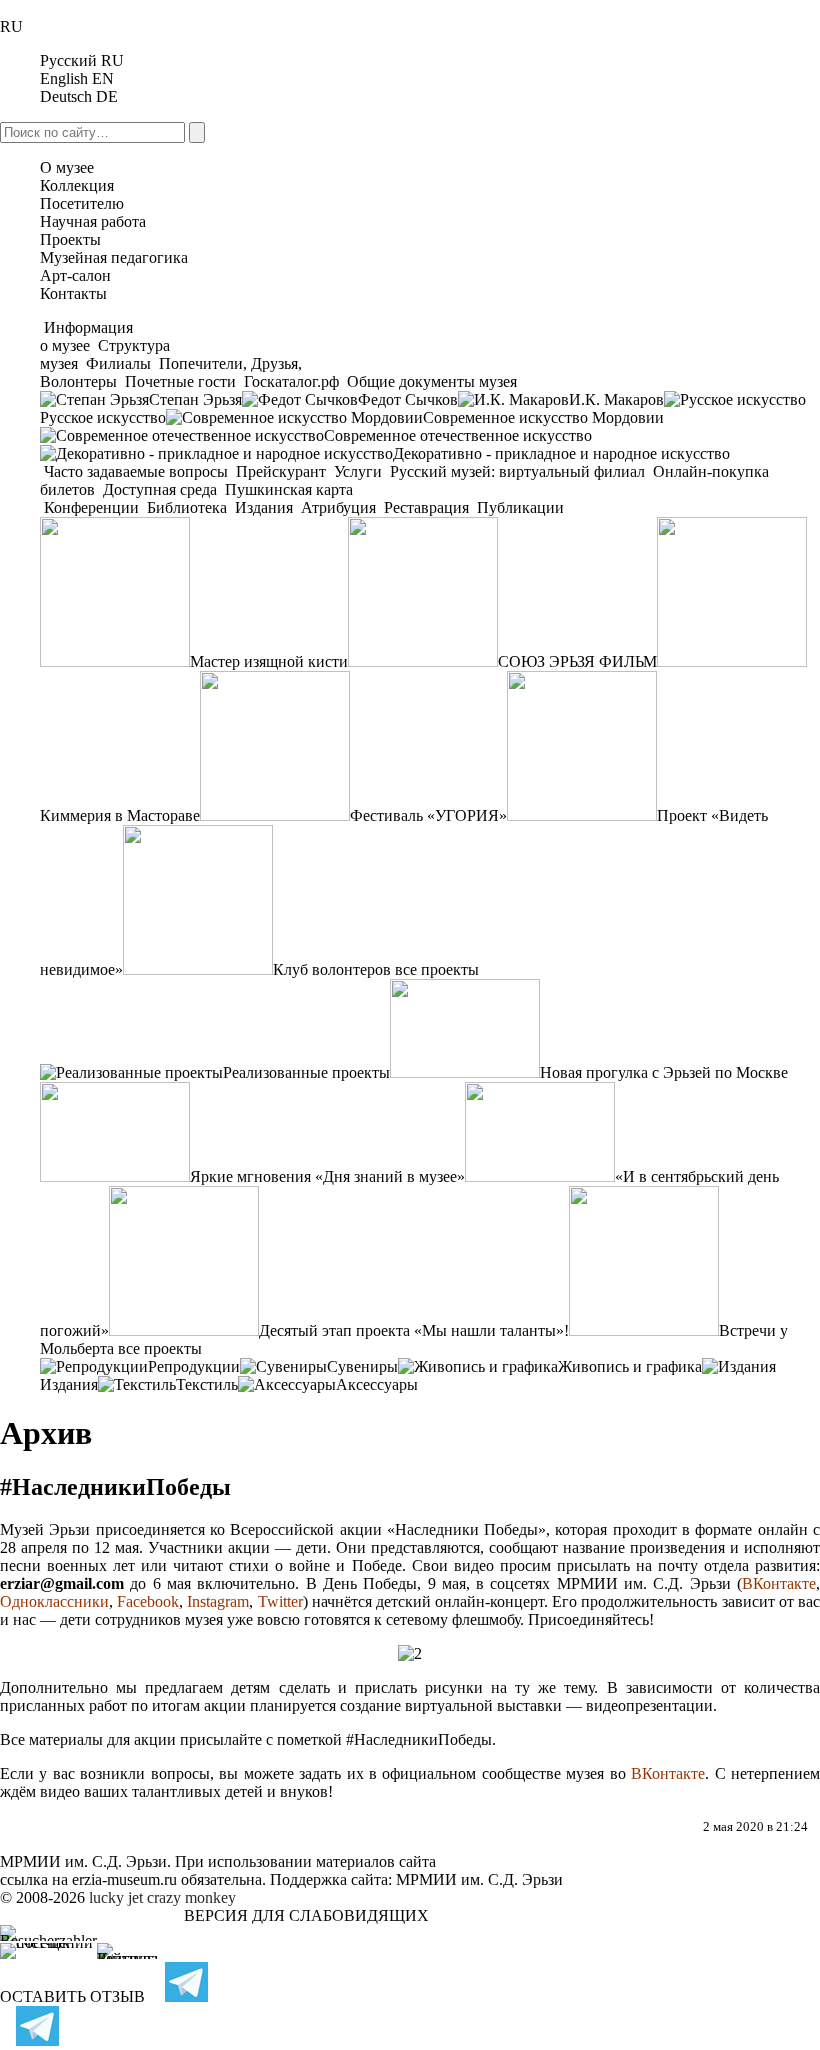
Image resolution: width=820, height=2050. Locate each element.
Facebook (148, 1601)
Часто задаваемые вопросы (136, 471)
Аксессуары (377, 1384)
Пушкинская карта (287, 489)
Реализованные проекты (306, 1072)
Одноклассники (54, 1601)
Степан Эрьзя (195, 399)
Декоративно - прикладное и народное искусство (561, 453)
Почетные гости (180, 381)
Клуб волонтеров (332, 969)
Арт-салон (75, 275)
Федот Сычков (408, 399)
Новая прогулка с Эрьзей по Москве (664, 1072)
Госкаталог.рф (291, 381)
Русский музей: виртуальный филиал (517, 471)
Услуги (358, 471)
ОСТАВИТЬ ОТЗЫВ (72, 1996)
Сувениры (362, 1366)
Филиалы (118, 363)
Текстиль (207, 1384)
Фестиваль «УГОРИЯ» (428, 815)
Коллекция (77, 185)
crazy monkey (191, 1897)
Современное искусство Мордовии (543, 417)
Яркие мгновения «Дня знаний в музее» (327, 1176)
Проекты (70, 239)
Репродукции (194, 1366)
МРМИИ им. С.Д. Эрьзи (479, 1879)
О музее (67, 167)
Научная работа (93, 221)
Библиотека (187, 507)
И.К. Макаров (616, 399)
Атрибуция (338, 507)
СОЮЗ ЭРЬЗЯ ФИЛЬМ (577, 661)
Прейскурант (281, 471)
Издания (264, 507)
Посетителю (82, 203)
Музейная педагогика (114, 257)
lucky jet (116, 1897)
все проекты (437, 969)
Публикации (518, 507)
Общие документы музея (430, 381)
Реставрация (426, 507)
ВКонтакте (779, 1583)
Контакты (73, 293)
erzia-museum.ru (124, 1879)
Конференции (91, 507)
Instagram (218, 1601)
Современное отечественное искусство (458, 435)
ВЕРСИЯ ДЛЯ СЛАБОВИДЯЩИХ (306, 1915)
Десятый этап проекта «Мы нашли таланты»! (414, 1330)
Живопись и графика (630, 1366)
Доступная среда (160, 489)
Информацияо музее (86, 336)
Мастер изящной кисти (269, 661)
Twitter (280, 1601)
